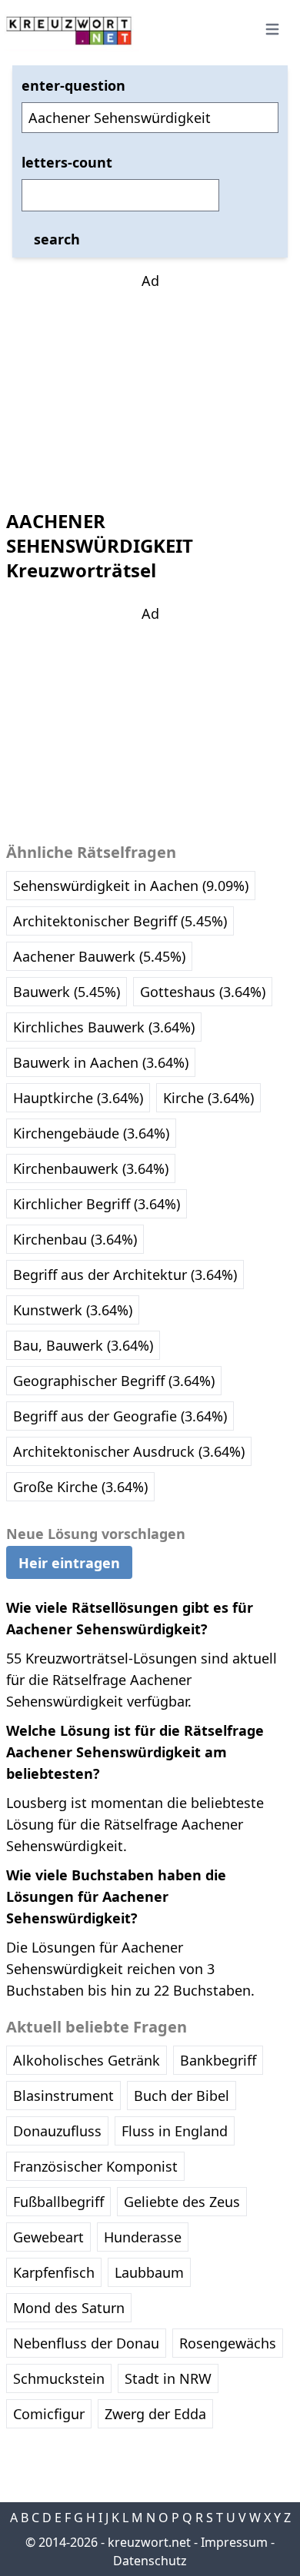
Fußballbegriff (58, 2202)
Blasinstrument (63, 2096)
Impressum (234, 2542)
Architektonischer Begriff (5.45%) (120, 921)
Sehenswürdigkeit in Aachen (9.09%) (131, 886)
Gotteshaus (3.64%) (203, 992)
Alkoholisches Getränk (87, 2060)
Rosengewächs (228, 2343)
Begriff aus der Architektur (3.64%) (125, 1275)
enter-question (73, 85)
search (57, 239)
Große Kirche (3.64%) (80, 1487)
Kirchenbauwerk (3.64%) (91, 1168)
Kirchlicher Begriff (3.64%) (97, 1204)
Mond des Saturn (69, 2308)
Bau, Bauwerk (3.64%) (83, 1345)
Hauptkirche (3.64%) (78, 1098)
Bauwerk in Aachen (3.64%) (101, 1062)
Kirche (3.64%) (208, 1098)
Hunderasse (143, 2237)
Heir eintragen (69, 1563)
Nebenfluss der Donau (86, 2343)
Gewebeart (48, 2237)
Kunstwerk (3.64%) (73, 1310)
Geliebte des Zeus (182, 2202)
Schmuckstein (59, 2378)
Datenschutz (150, 2561)
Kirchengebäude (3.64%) (91, 1133)
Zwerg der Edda (155, 2414)
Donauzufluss (57, 2131)
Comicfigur (49, 2414)
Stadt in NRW (168, 2378)
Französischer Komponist (95, 2166)
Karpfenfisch (54, 2272)
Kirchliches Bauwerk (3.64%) (104, 1027)
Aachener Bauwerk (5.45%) (99, 956)
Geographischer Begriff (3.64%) (114, 1381)
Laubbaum (149, 2272)
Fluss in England (175, 2131)
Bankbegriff (218, 2060)
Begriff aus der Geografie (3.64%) (120, 1416)
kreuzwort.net (149, 2542)
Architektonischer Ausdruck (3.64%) (129, 1451)
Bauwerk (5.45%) (67, 992)
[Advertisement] (150, 387)
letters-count (67, 162)
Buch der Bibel (182, 2096)
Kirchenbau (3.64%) (75, 1239)
